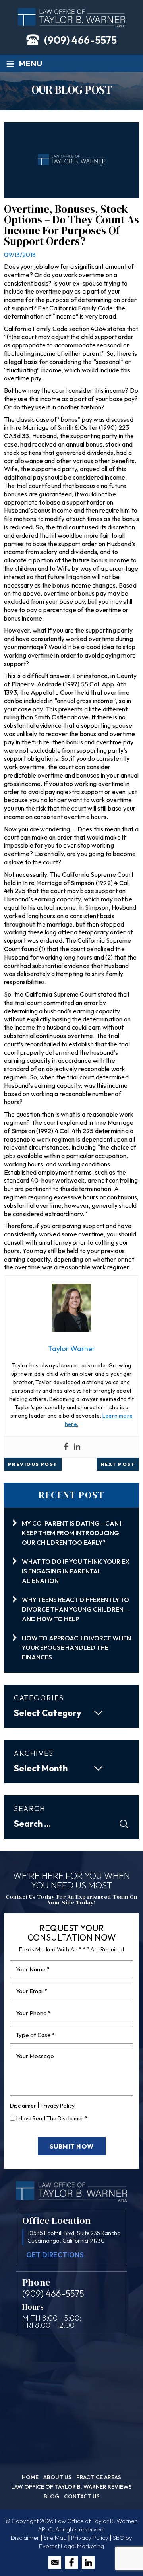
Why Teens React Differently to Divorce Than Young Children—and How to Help (75, 1609)
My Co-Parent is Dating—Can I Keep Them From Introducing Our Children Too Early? (72, 1533)
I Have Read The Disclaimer (52, 2118)
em (55, 2562)
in (88, 2562)
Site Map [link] (55, 2538)
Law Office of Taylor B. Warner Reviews (71, 2487)
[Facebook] (66, 1447)
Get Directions (55, 2255)
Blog (51, 2496)
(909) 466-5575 (80, 40)
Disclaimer (23, 2106)
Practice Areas (99, 2477)
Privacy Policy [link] (90, 2538)
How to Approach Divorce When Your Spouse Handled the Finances (76, 1647)
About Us (57, 2477)
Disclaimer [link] (25, 2538)
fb (71, 2562)
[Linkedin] (77, 1447)
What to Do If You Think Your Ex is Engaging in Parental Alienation (76, 1571)
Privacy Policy (58, 2106)
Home (30, 2477)
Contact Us (82, 2496)
